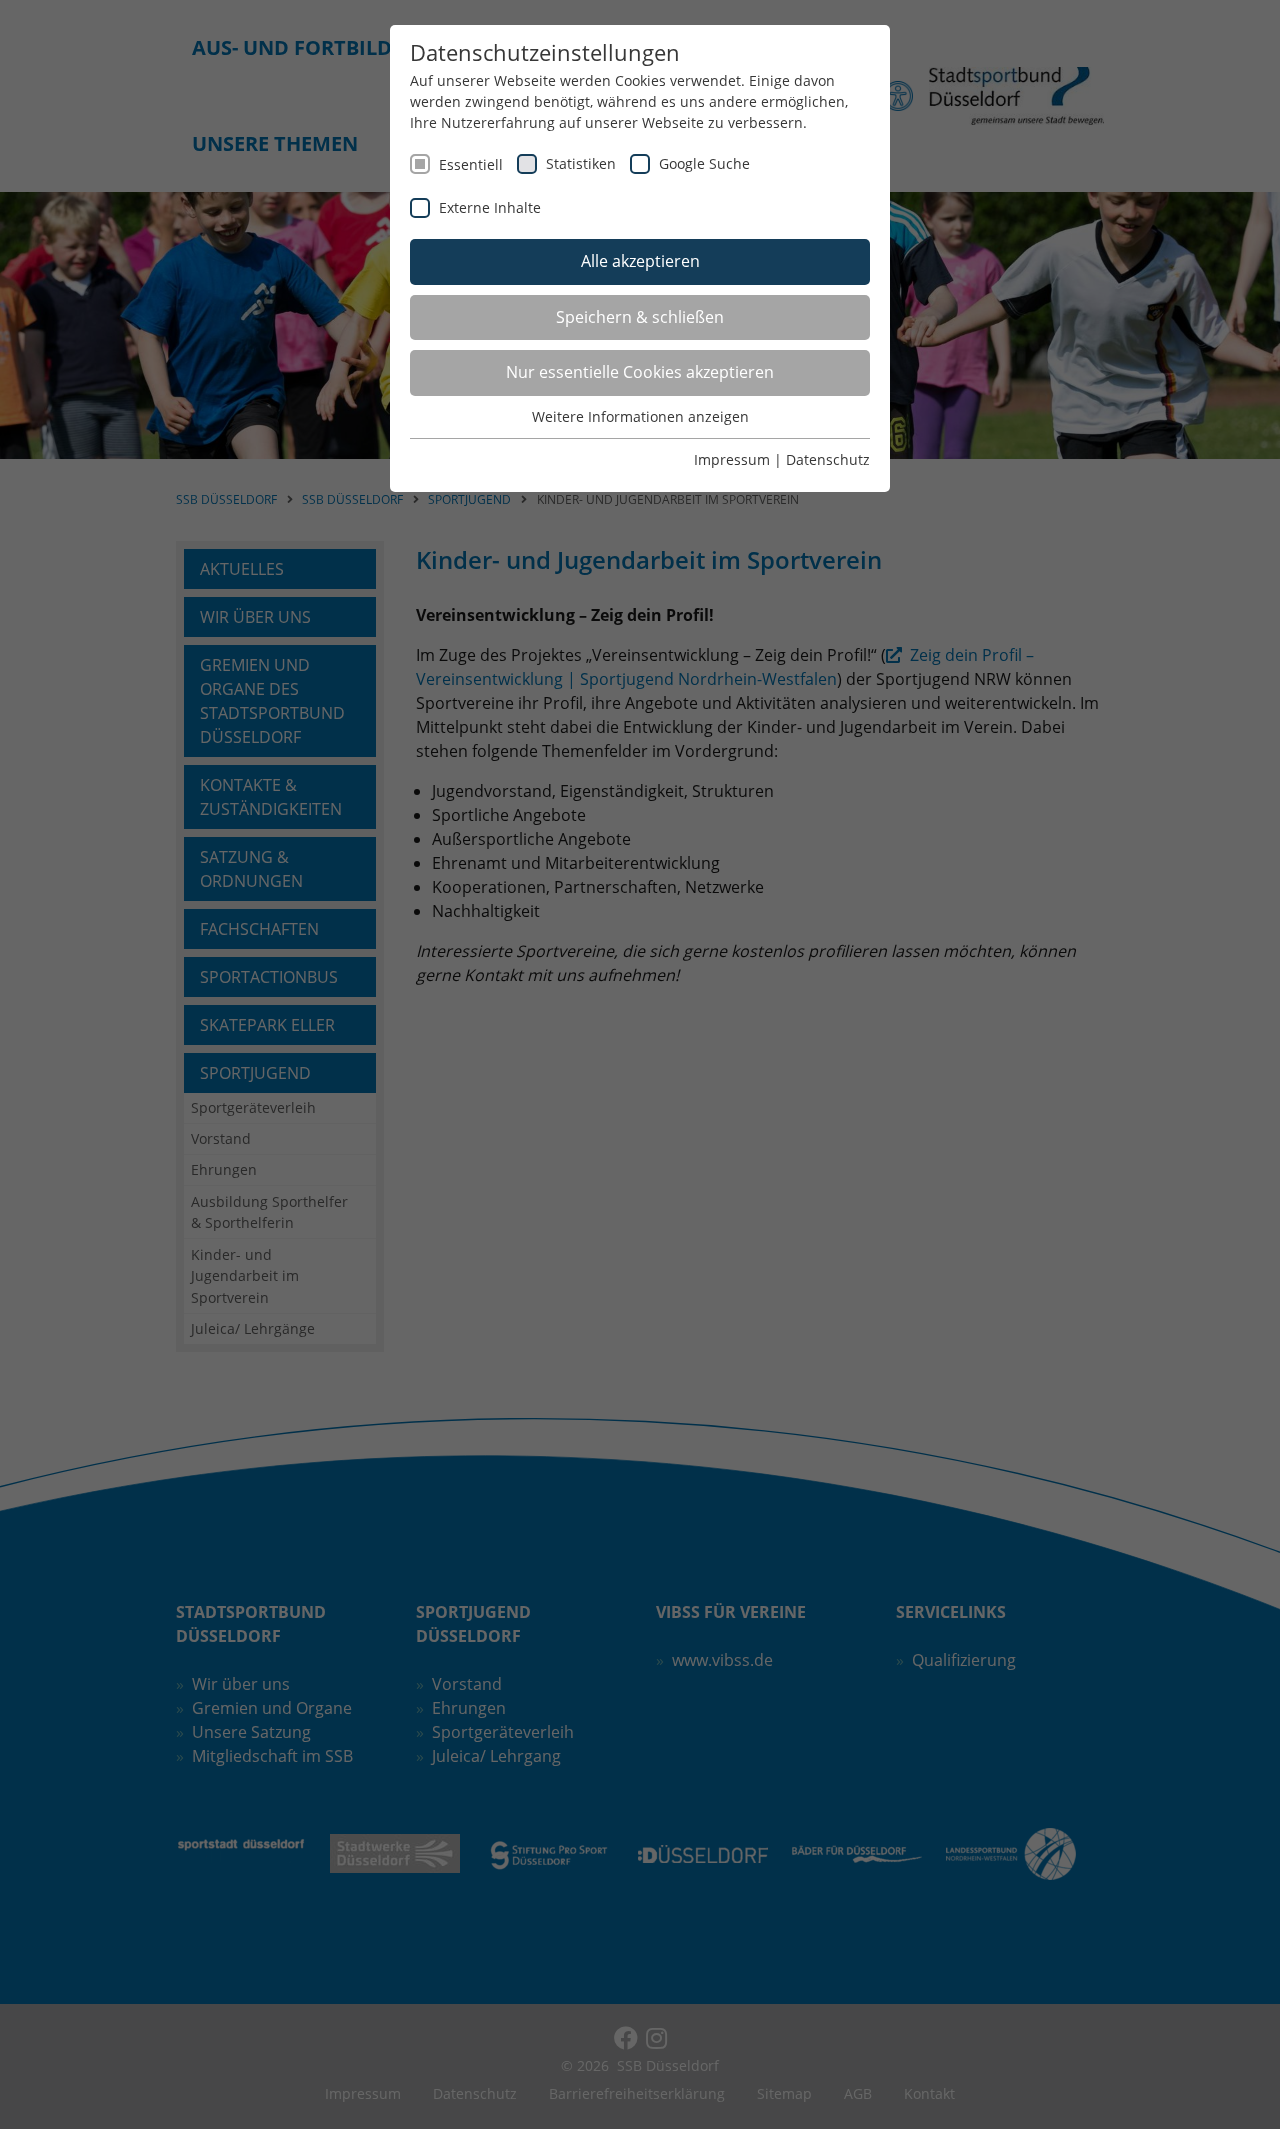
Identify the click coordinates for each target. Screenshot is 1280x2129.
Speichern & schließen (640, 317)
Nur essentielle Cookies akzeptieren (640, 372)
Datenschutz (828, 459)
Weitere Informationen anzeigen (640, 416)
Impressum (732, 459)
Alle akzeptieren (640, 261)
